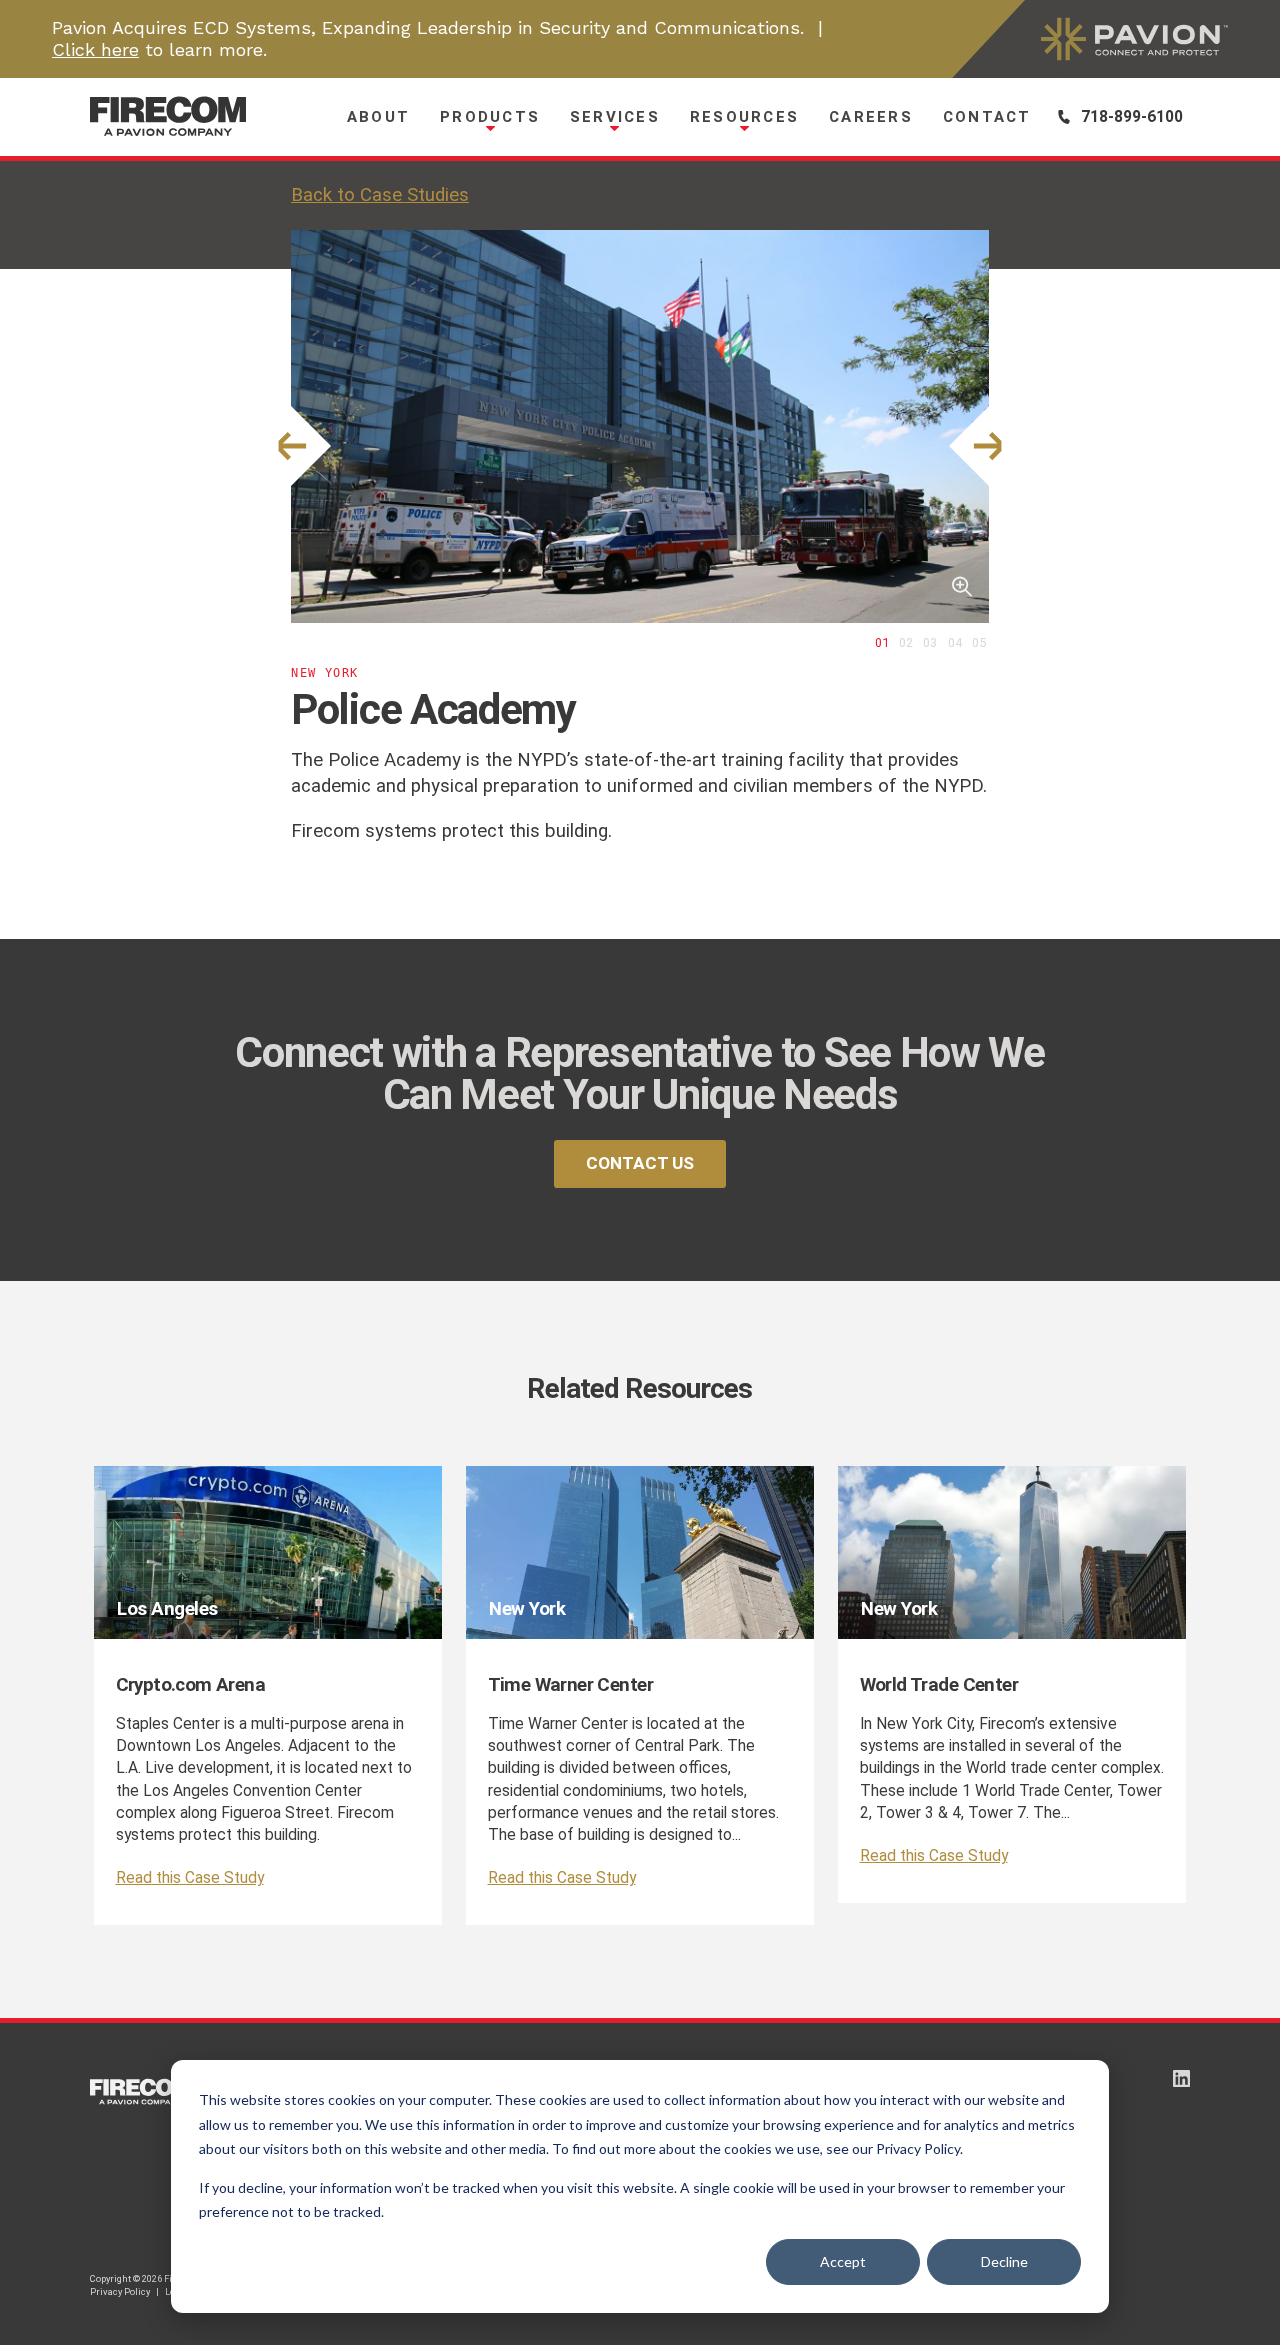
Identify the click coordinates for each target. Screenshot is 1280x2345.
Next (988, 446)
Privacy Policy (120, 2291)
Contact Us (640, 1163)
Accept (843, 2261)
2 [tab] (909, 642)
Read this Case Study (190, 1878)
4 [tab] (958, 642)
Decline (1004, 2261)
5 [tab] (982, 642)
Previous (291, 446)
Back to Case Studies (380, 195)
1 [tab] (885, 642)
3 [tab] (933, 642)
